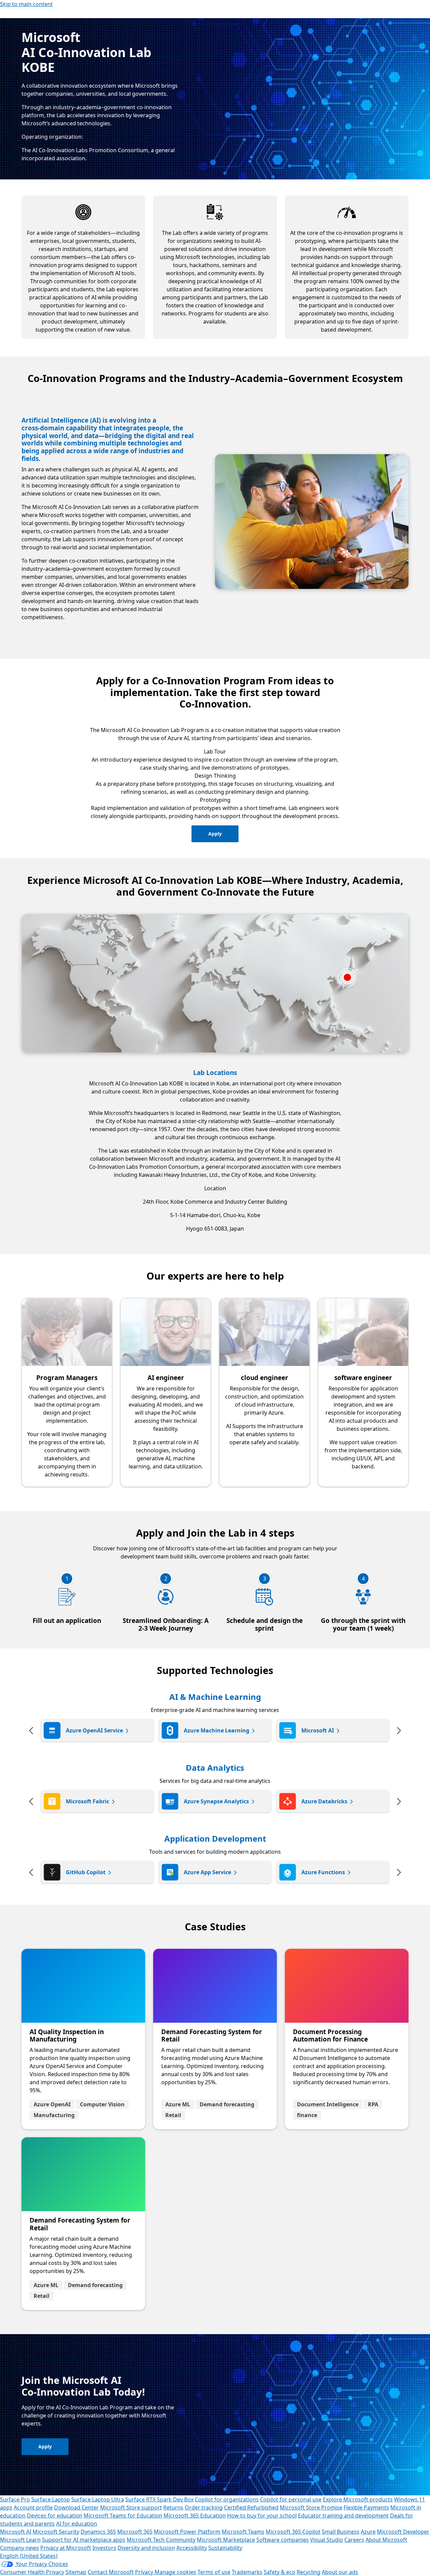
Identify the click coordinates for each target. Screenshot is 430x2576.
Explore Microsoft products (358, 2499)
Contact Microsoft (111, 2572)
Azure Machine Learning (217, 1730)
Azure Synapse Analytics (216, 1801)
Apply (215, 834)
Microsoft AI (318, 1730)
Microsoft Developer (403, 2532)
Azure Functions (323, 1872)
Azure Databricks (324, 1801)
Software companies (283, 2540)
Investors (104, 2548)
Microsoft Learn (20, 2540)
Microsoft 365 (135, 2532)
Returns (173, 2507)
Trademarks (247, 2572)
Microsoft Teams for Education (123, 2516)
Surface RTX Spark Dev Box (159, 2499)
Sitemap (76, 2572)
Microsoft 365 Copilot (293, 2532)
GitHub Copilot (86, 1872)
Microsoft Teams (243, 2532)
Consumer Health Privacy (32, 2572)
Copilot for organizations (227, 2499)
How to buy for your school (262, 2516)
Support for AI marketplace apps (84, 2540)
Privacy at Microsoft (66, 2548)
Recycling (309, 2572)
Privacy (145, 2572)
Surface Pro (15, 2499)
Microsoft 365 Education (195, 2516)
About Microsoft (386, 2540)
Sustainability (225, 2548)
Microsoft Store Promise (311, 2507)
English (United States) (29, 2556)
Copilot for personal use (291, 2499)
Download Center (76, 2507)
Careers (354, 2540)
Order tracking (204, 2507)
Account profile (33, 2507)
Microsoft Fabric (88, 1801)
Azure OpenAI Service (94, 1730)
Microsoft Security (56, 2532)
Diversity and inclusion (146, 2548)
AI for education (77, 2524)
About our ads (340, 2572)
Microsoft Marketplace (226, 2540)
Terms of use (214, 2572)
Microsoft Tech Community (161, 2540)
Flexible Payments (366, 2507)
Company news (19, 2548)
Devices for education (55, 2516)
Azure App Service (207, 1872)
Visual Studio (327, 2540)
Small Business (341, 2532)
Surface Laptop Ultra (98, 2499)
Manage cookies (175, 2572)
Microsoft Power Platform (187, 2532)
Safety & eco (279, 2572)
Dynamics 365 (98, 2532)
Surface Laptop (51, 2499)
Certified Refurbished (251, 2507)
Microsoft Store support (131, 2507)
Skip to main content (26, 4)
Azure (368, 2532)
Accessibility (192, 2548)
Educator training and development (343, 2516)
